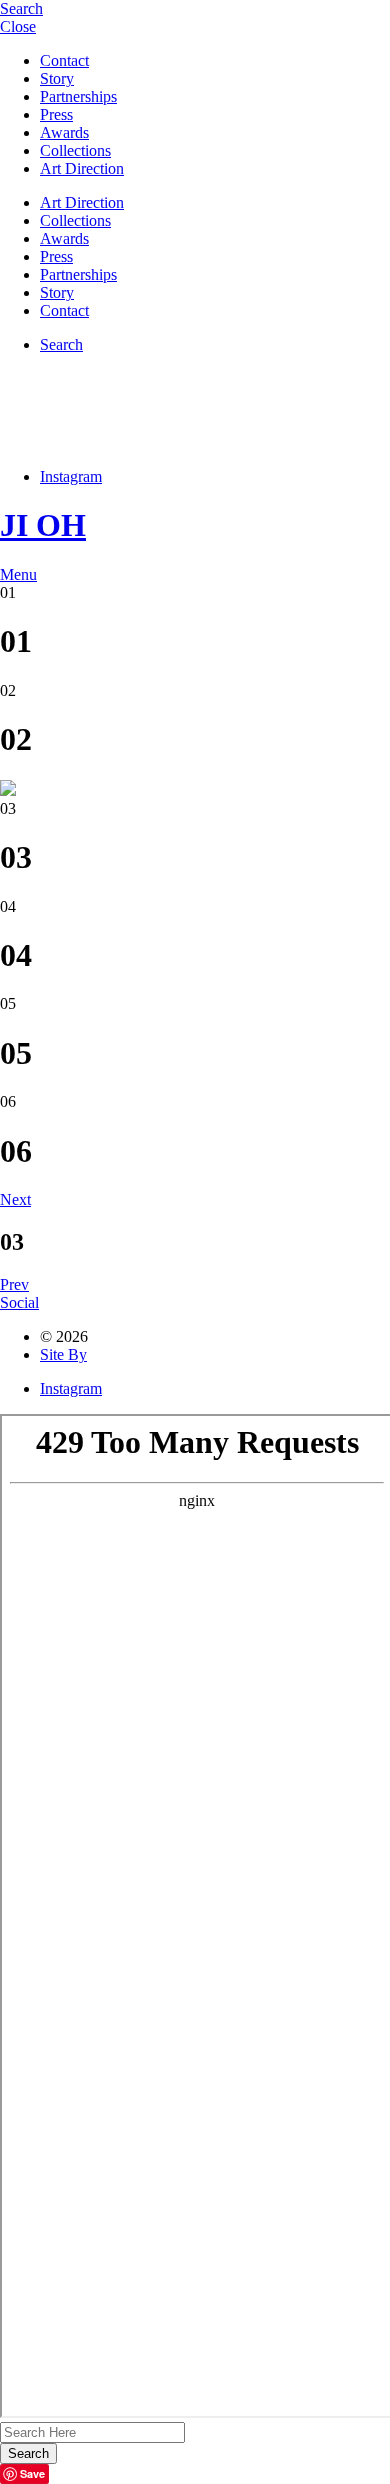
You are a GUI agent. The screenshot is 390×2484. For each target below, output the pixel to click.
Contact (64, 60)
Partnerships (78, 96)
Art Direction (82, 168)
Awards (64, 132)
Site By (63, 1354)
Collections (75, 150)
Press (56, 114)
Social (19, 1302)
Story (57, 78)
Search (61, 344)
